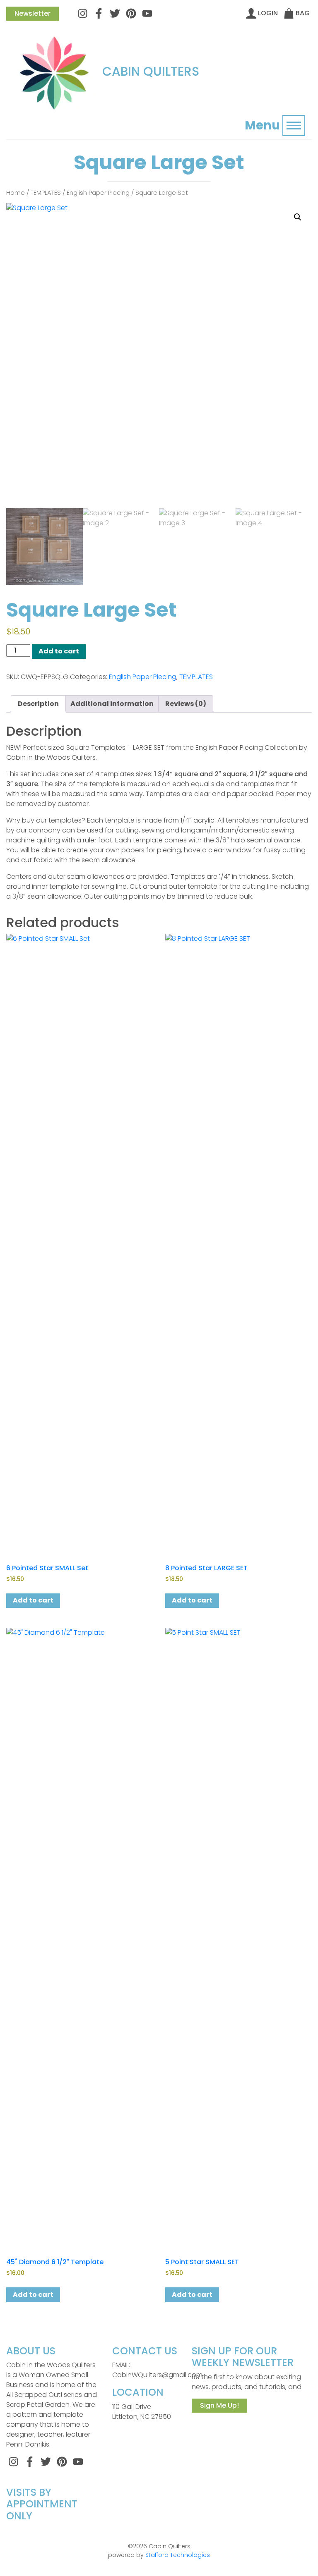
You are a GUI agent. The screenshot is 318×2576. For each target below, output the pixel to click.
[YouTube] (147, 13)
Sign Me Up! (219, 2405)
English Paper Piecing (98, 193)
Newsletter (33, 13)
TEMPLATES (46, 193)
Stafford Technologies (178, 2555)
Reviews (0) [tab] (186, 704)
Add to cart (59, 651)
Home (16, 193)
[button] (298, 217)
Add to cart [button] (33, 1600)
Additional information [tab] (112, 704)
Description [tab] (38, 704)
